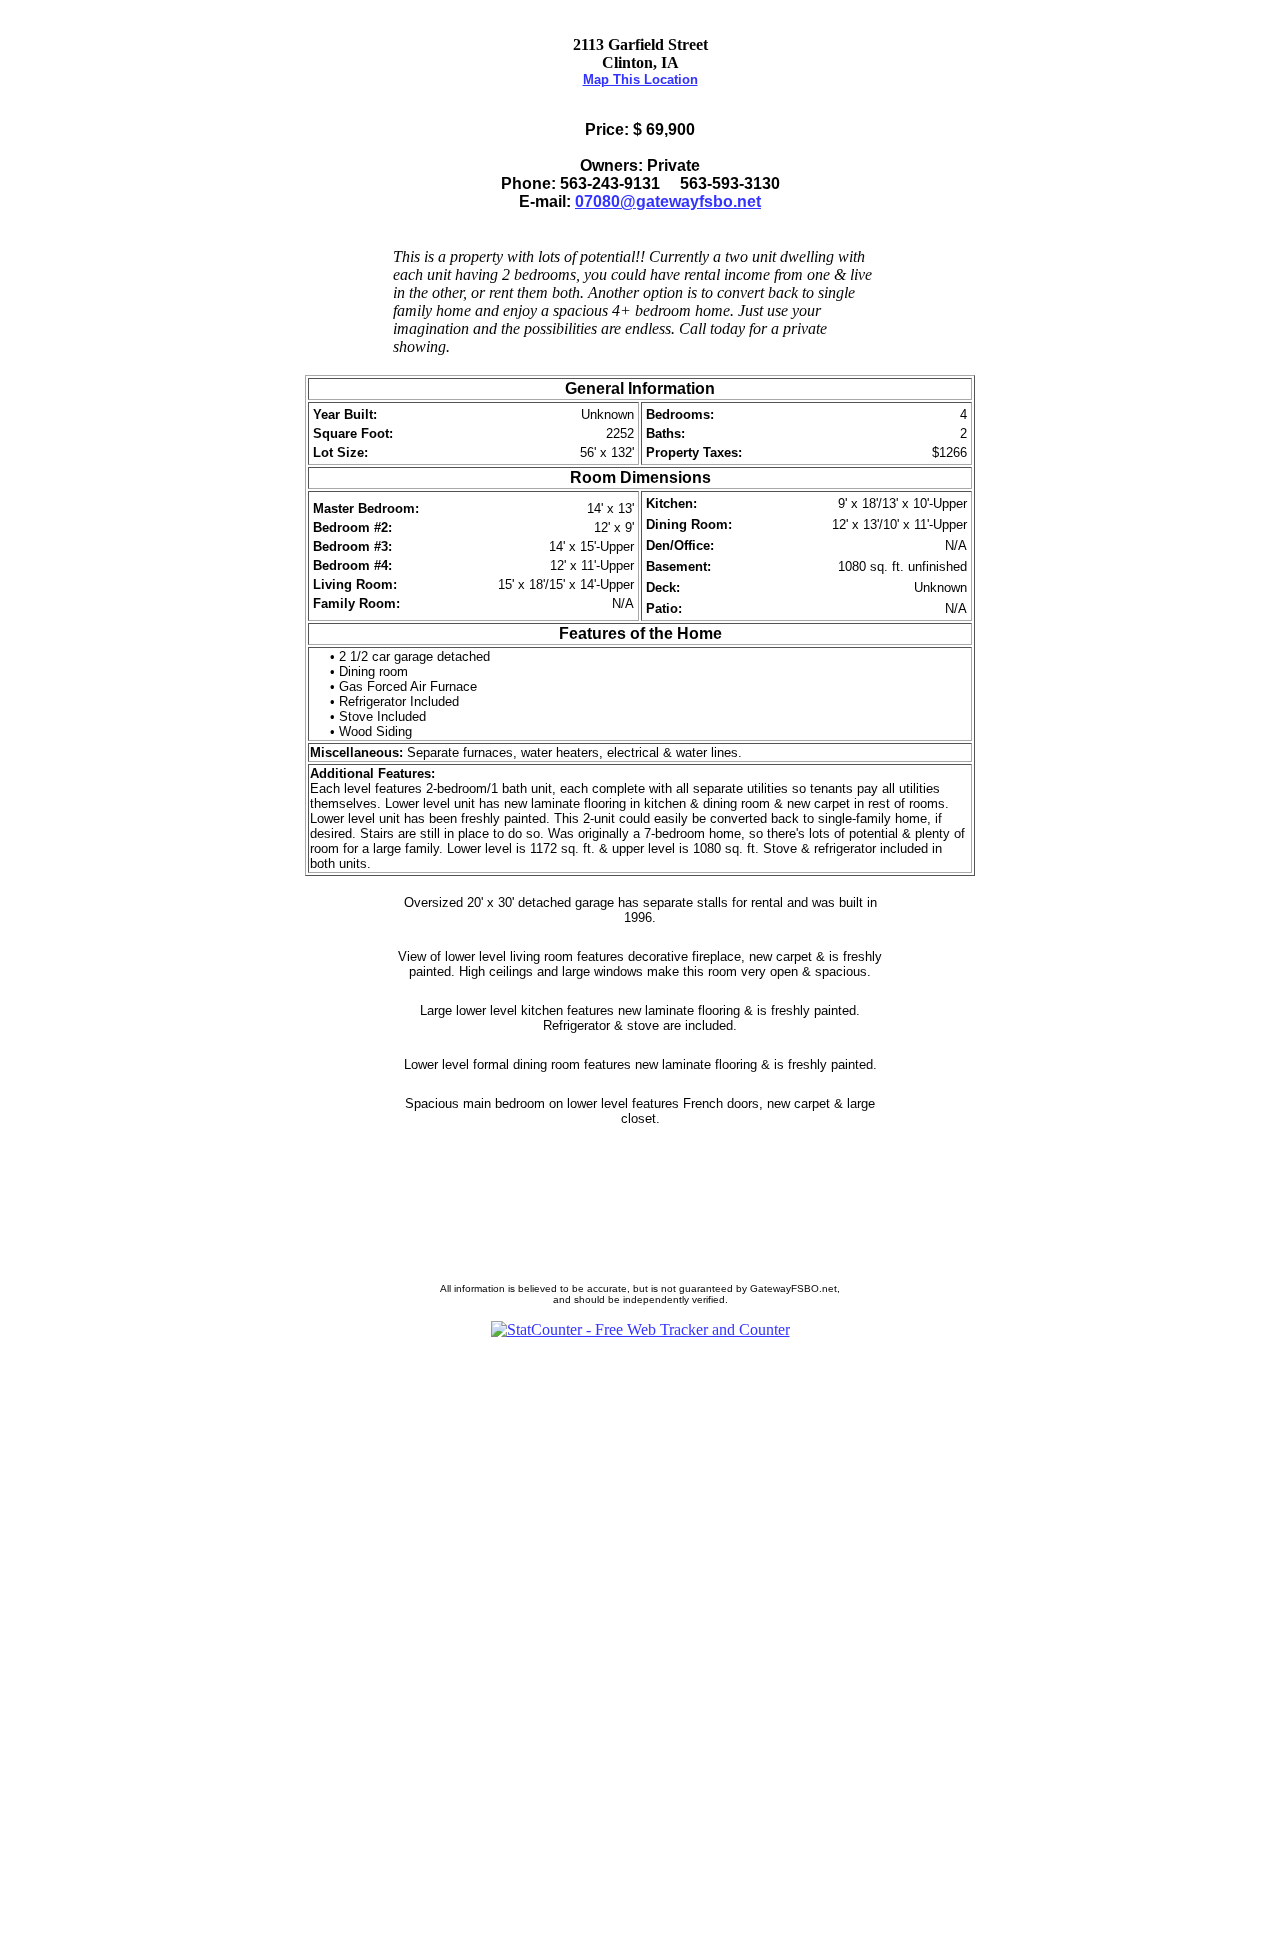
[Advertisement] (640, 1639)
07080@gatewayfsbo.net (668, 201)
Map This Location (640, 79)
